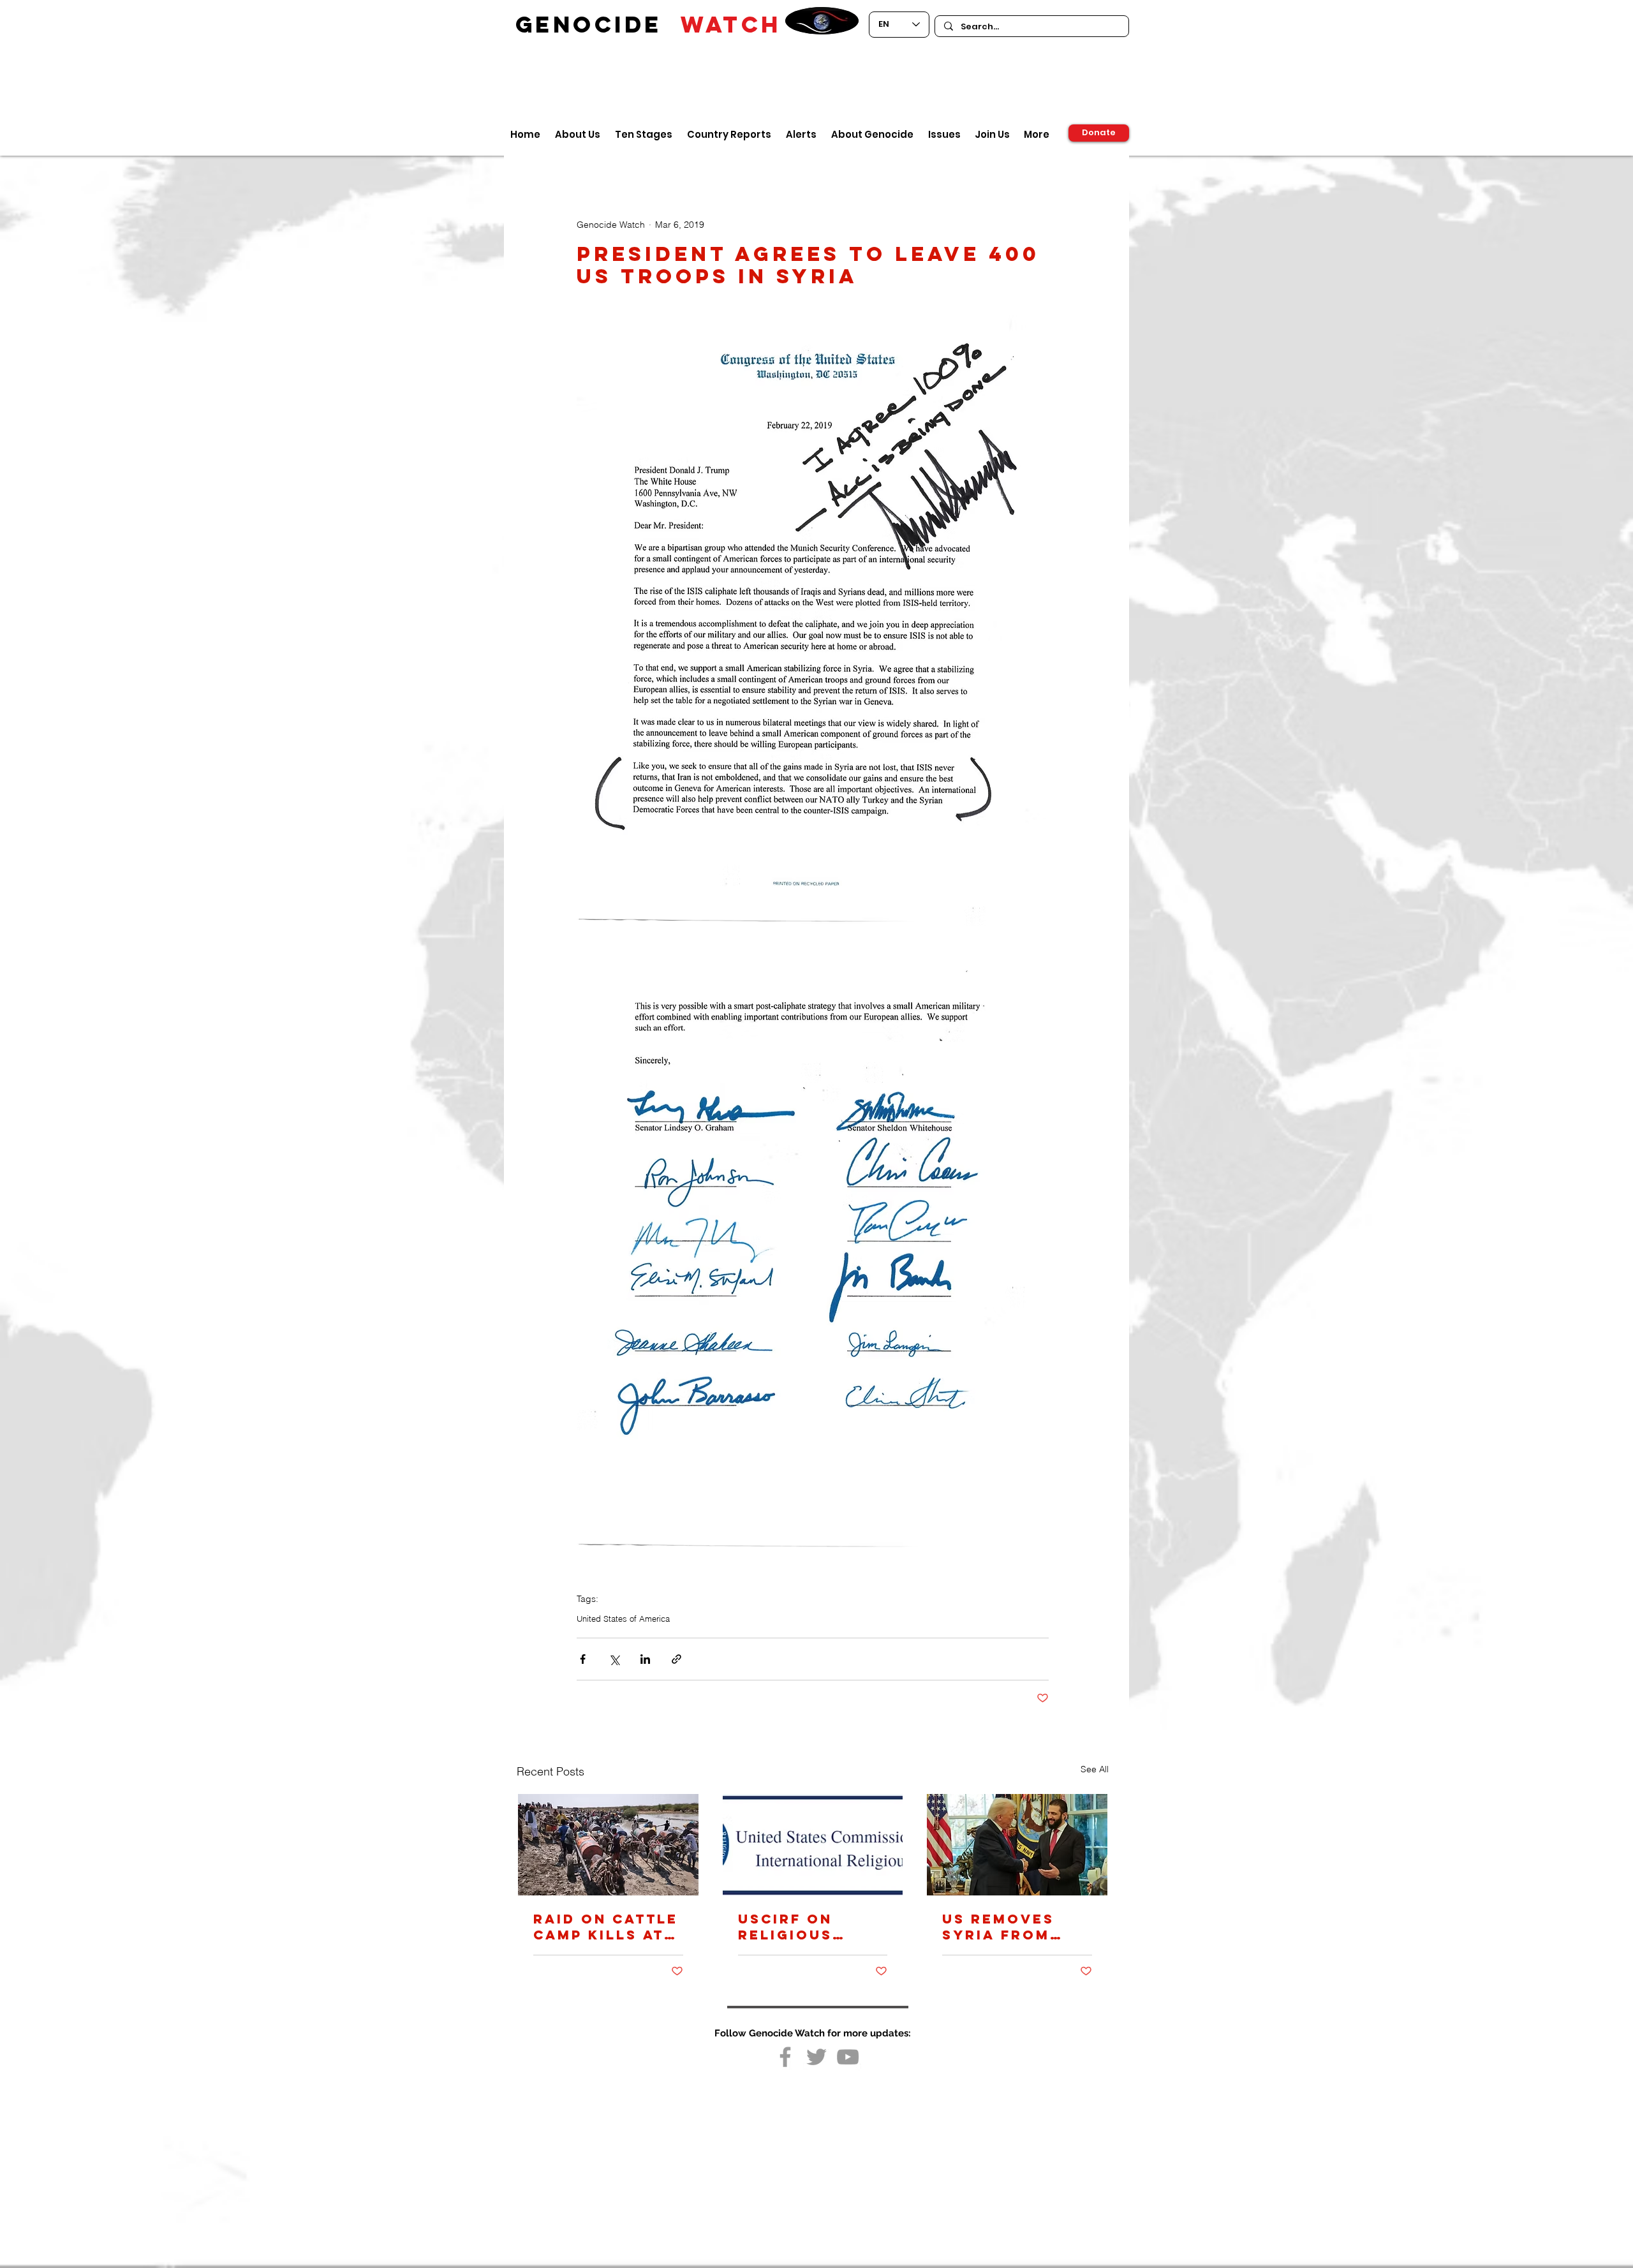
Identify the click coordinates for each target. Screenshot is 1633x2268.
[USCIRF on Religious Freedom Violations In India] (813, 1845)
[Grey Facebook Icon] (785, 2057)
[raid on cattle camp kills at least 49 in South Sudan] (608, 1845)
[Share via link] (676, 1659)
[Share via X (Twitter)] (614, 1659)
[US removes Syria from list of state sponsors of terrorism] (1017, 1845)
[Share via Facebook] (583, 1659)
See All (1095, 1769)
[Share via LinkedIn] (645, 1659)
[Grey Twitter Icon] (816, 2057)
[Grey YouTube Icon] (848, 2057)
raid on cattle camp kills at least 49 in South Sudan (606, 1927)
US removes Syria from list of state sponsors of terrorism (1005, 1927)
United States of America (623, 1619)
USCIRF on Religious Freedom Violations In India (803, 1927)
